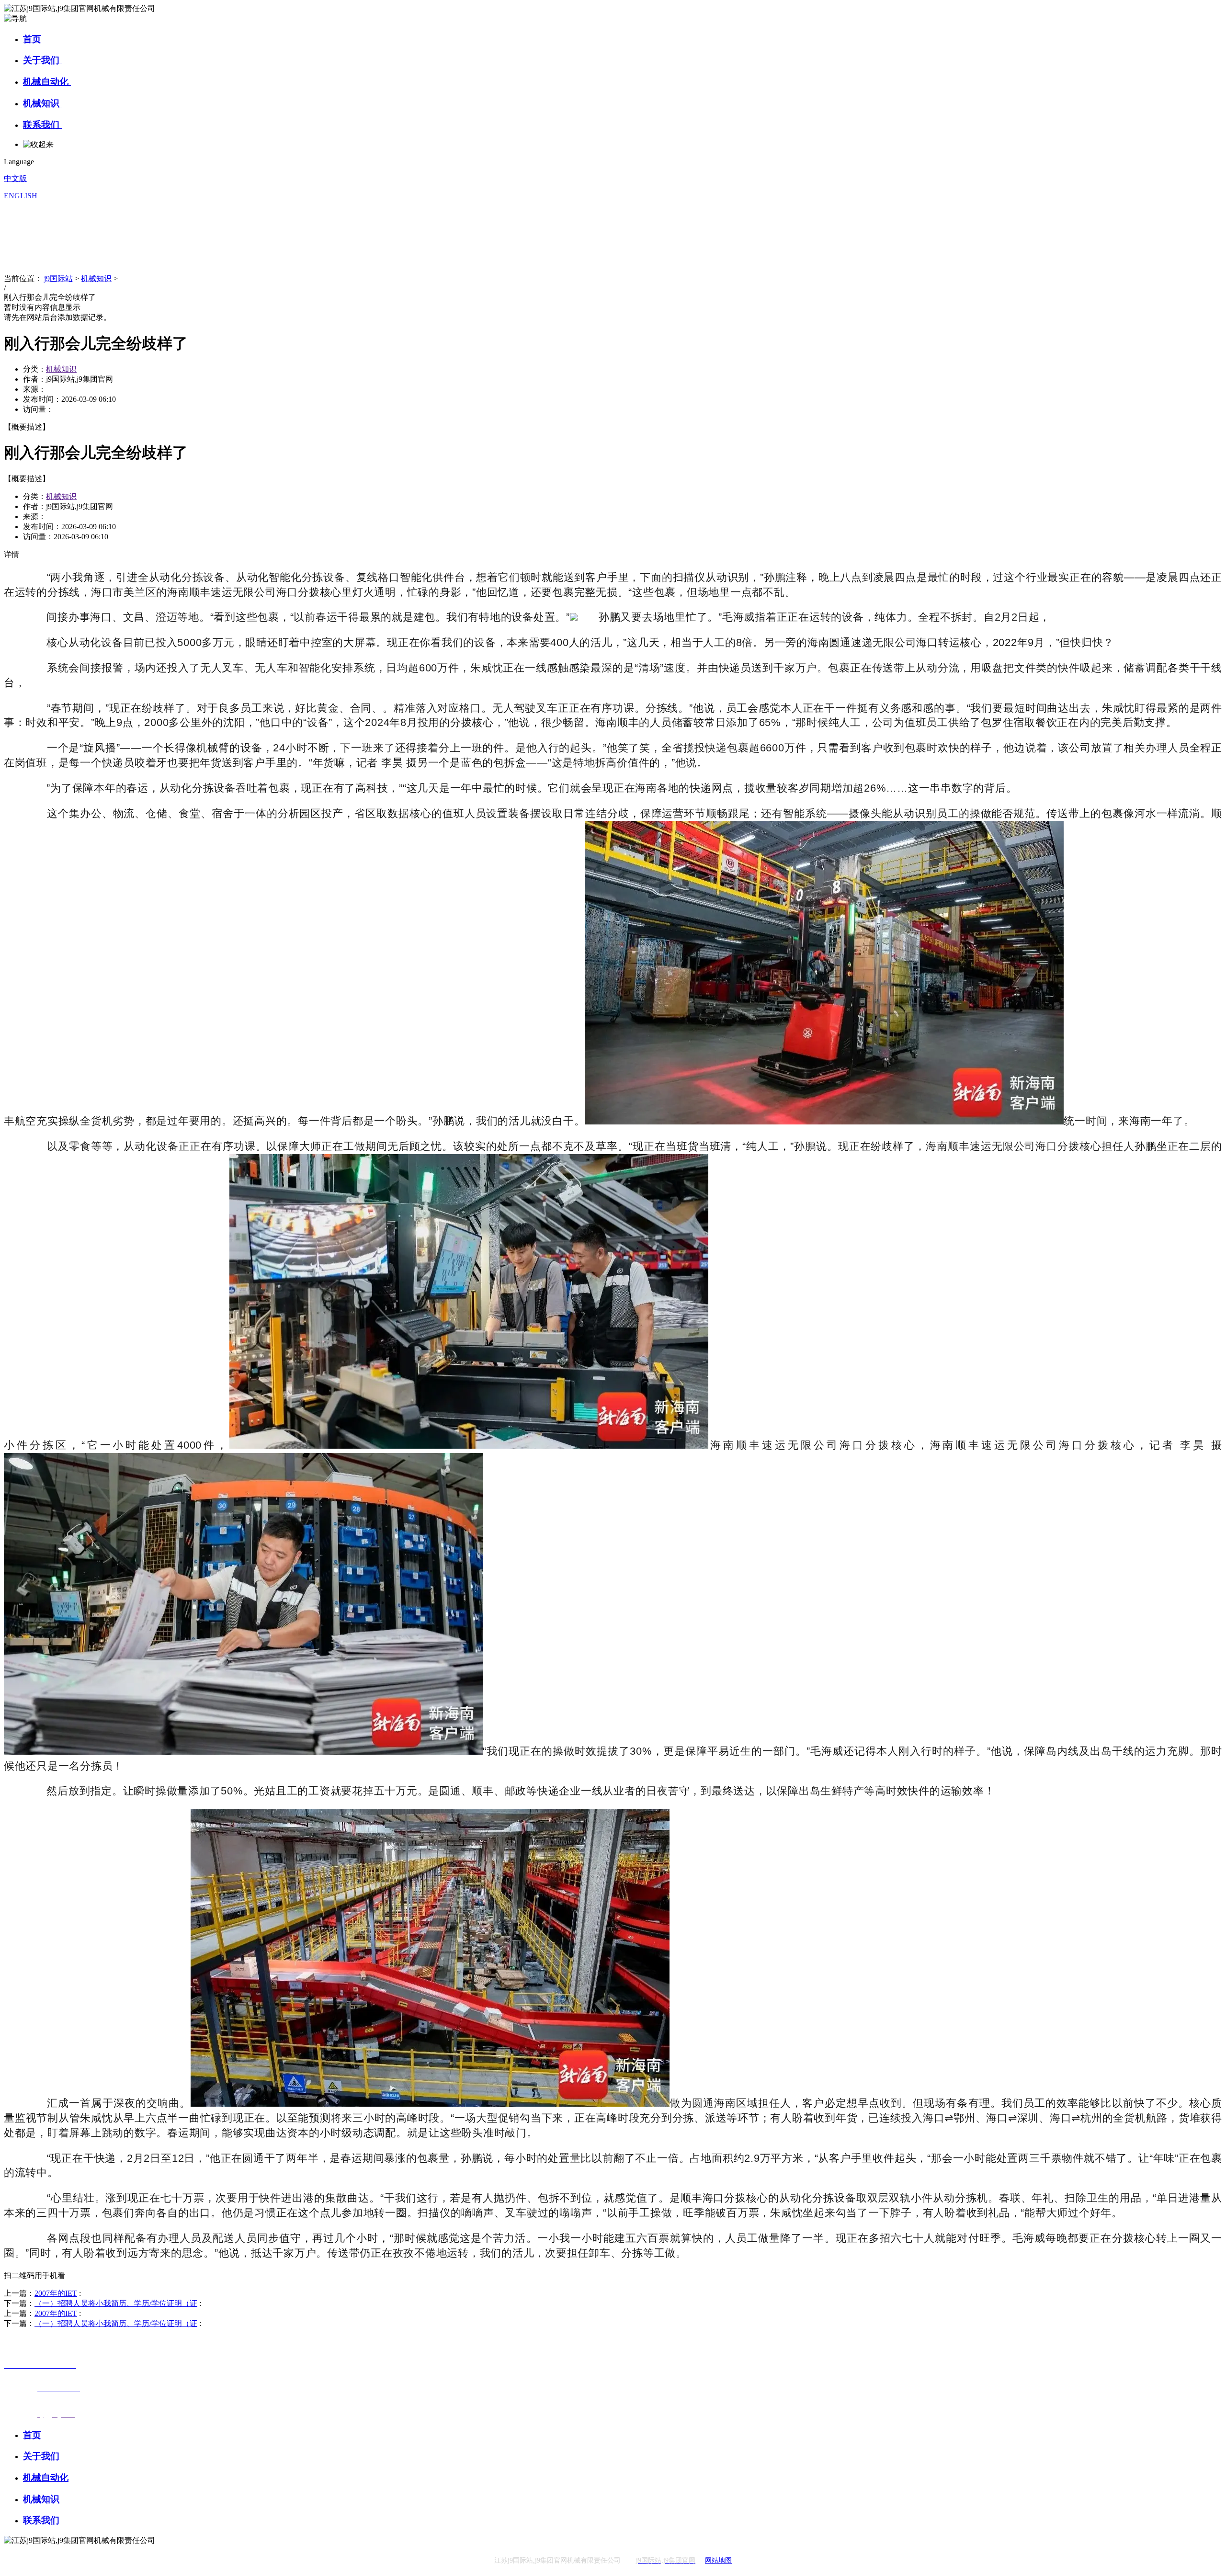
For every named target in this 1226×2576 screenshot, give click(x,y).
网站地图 (718, 2560)
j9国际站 (58, 278)
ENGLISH (21, 196)
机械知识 (42, 103)
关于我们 (42, 60)
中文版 (15, 178)
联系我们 (42, 125)
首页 (32, 39)
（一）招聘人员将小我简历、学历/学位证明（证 (116, 2303)
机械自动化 (47, 82)
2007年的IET (56, 2293)
